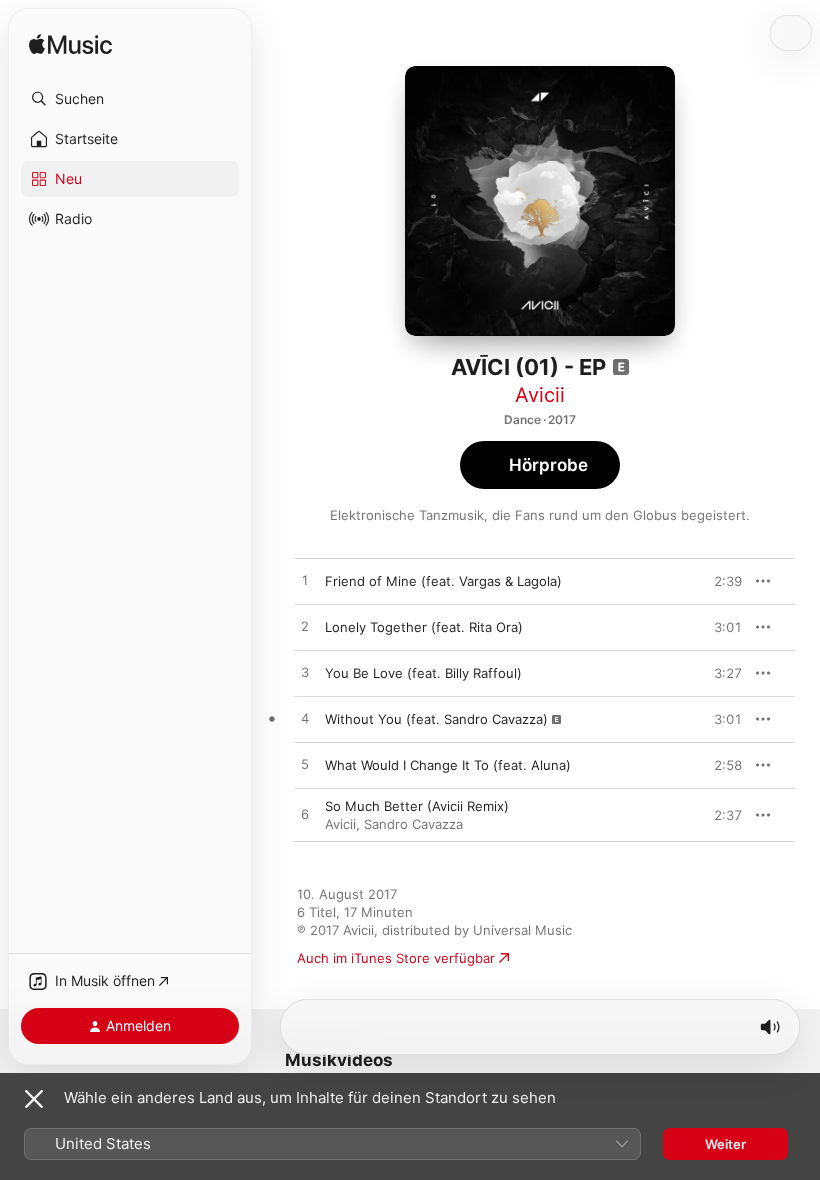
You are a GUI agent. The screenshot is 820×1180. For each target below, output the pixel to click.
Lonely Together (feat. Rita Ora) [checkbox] (424, 627)
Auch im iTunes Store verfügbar (396, 958)
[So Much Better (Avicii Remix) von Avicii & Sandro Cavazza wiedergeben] (305, 815)
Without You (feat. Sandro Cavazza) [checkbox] (436, 719)
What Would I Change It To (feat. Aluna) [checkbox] (448, 765)
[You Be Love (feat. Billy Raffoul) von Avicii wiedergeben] (305, 673)
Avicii (540, 395)
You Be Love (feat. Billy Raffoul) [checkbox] (423, 673)
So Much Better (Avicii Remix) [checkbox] (417, 806)
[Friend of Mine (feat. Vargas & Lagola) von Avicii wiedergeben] (305, 581)
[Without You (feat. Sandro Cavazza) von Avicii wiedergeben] (305, 719)
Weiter (725, 1144)
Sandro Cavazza (413, 824)
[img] (70, 45)
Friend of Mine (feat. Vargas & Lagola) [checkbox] (443, 581)
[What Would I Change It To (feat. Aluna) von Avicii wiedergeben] (305, 765)
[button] (130, 99)
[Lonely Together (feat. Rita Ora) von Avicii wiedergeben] (305, 627)
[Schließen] (34, 1099)
